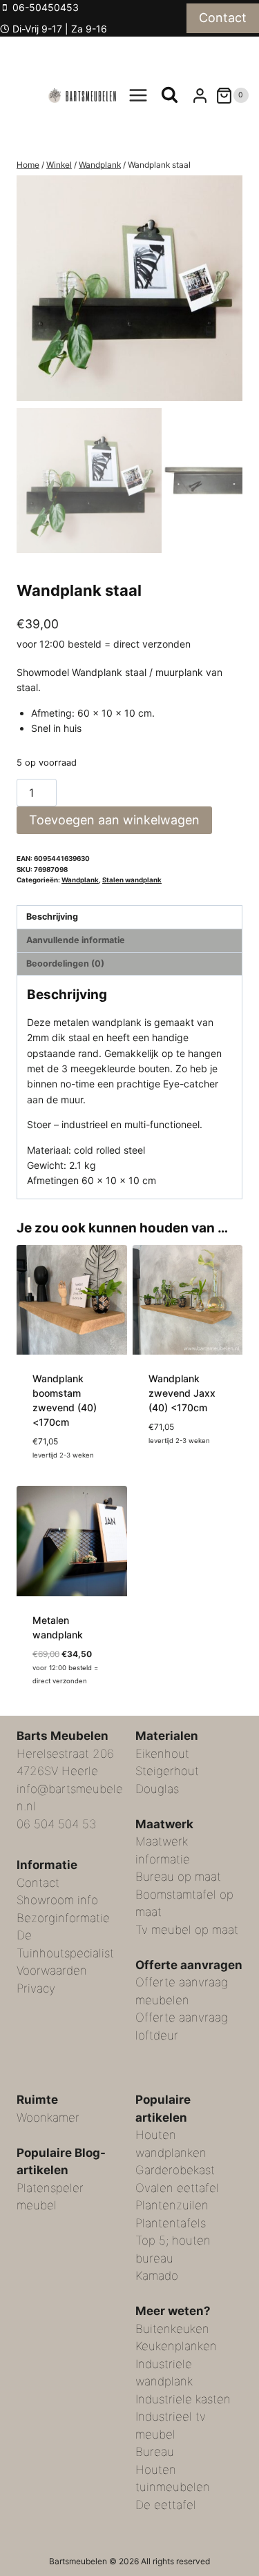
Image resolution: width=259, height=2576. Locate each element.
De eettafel (166, 2504)
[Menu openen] (138, 96)
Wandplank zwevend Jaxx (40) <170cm (182, 1393)
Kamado (157, 2276)
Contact (223, 18)
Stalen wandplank (132, 880)
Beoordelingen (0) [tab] (65, 963)
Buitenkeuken (172, 2328)
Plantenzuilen (172, 2205)
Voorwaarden (52, 1970)
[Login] (200, 95)
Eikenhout (162, 1753)
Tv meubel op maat (187, 1929)
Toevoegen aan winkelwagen (114, 820)
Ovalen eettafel (177, 2187)
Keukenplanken (176, 2346)
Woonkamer (48, 2117)
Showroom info (57, 1900)
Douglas (157, 1788)
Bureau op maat (178, 1877)
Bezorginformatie (63, 1917)
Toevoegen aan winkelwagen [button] (185, 1473)
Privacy (36, 1988)
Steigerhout (167, 1771)
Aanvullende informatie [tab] (76, 940)
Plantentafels (171, 2222)
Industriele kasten (183, 2399)
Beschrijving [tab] (52, 917)
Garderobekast (175, 2170)
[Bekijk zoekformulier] (170, 96)
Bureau (155, 2452)
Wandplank (80, 880)
